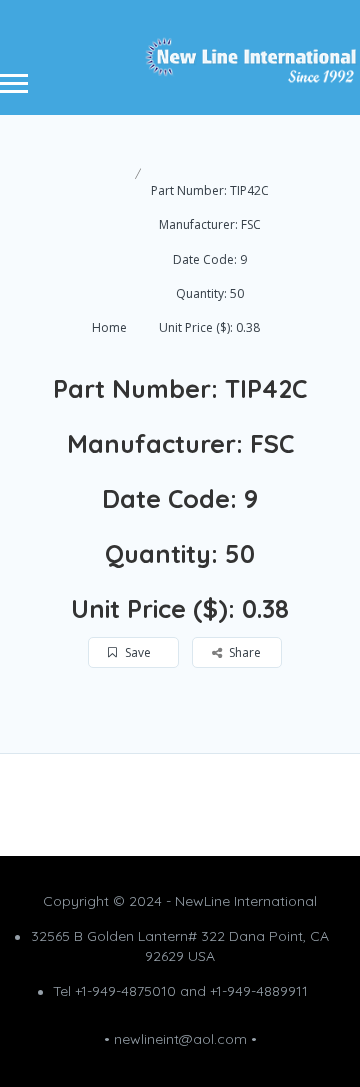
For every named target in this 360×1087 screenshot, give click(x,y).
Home (109, 327)
